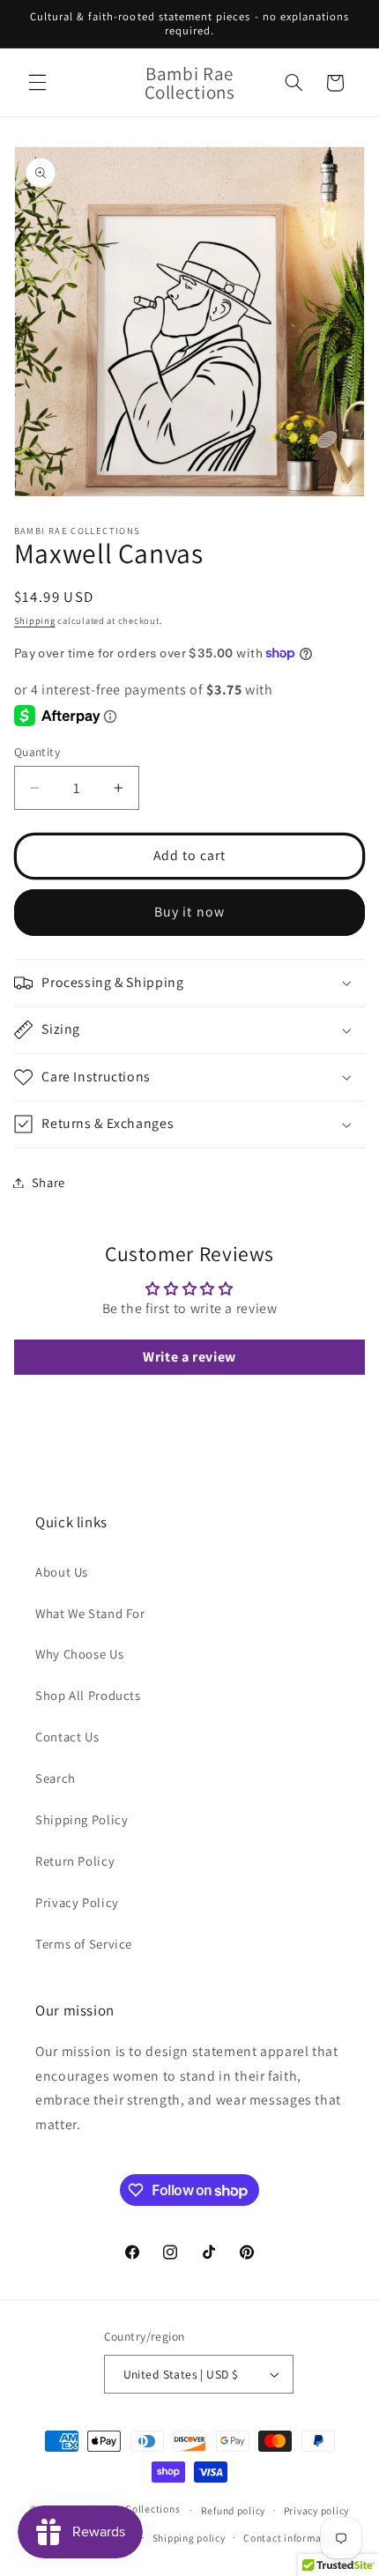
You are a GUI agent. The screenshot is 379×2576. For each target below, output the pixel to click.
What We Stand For (90, 1613)
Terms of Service (84, 1944)
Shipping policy (189, 2538)
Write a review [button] (189, 1357)
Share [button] (48, 1182)
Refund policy (234, 2510)
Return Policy (75, 1861)
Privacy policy (316, 2510)
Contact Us (67, 1737)
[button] (37, 83)
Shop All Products (88, 1695)
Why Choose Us (79, 1654)
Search (56, 1778)
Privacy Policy (77, 1902)
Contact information (292, 2538)
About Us (62, 1572)
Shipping (35, 620)
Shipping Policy (82, 1819)
